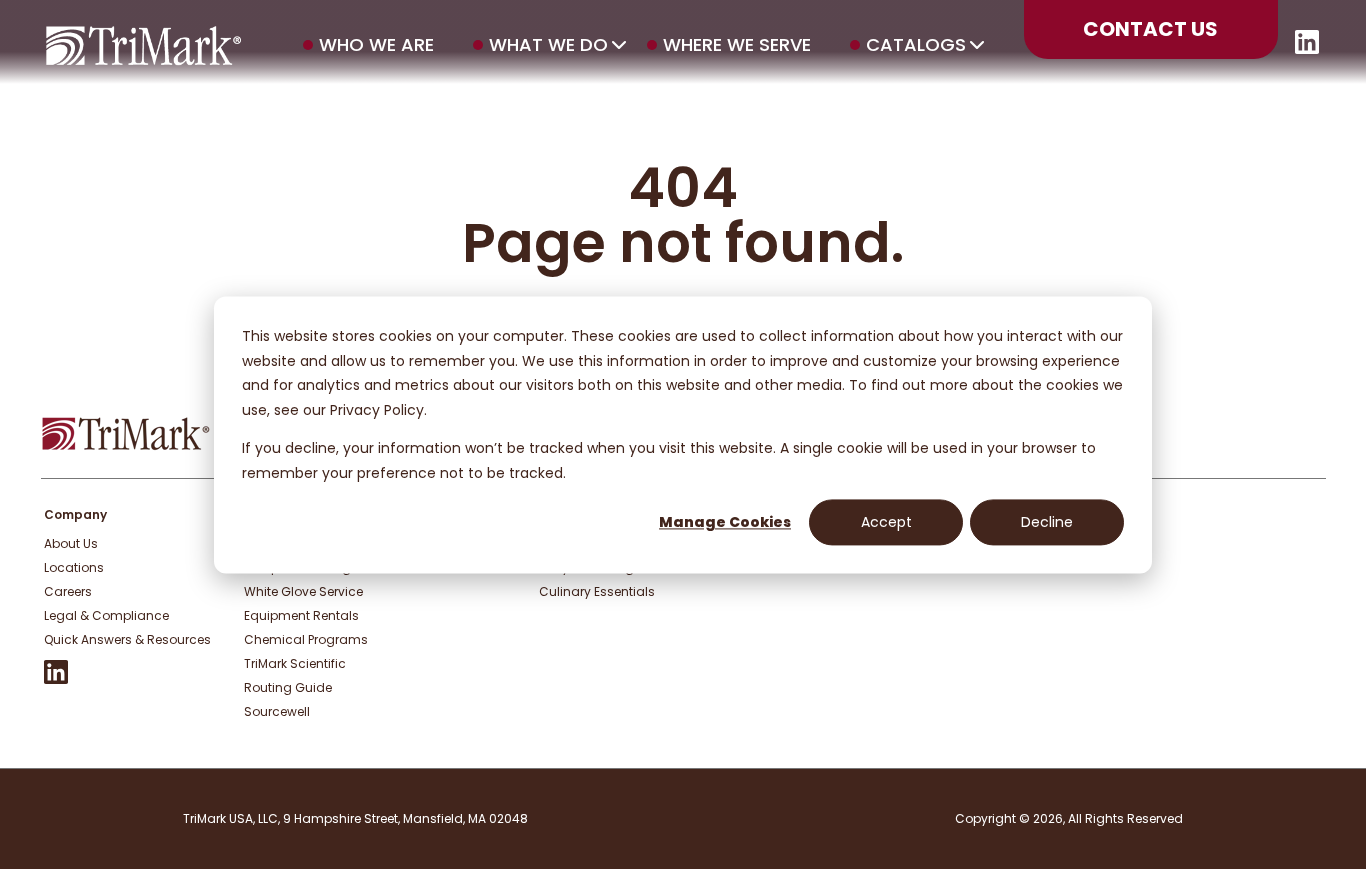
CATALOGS (916, 45)
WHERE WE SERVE (737, 45)
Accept (886, 522)
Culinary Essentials (597, 591)
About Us (71, 543)
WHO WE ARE (376, 45)
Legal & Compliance (106, 615)
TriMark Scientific (295, 663)
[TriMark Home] (126, 445)
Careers (68, 591)
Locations (74, 567)
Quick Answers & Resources (127, 639)
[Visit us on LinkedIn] (1307, 48)
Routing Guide (288, 687)
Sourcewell (277, 711)
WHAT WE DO (548, 45)
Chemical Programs (306, 639)
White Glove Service (303, 591)
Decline (1047, 522)
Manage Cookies (725, 522)
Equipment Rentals (301, 615)
